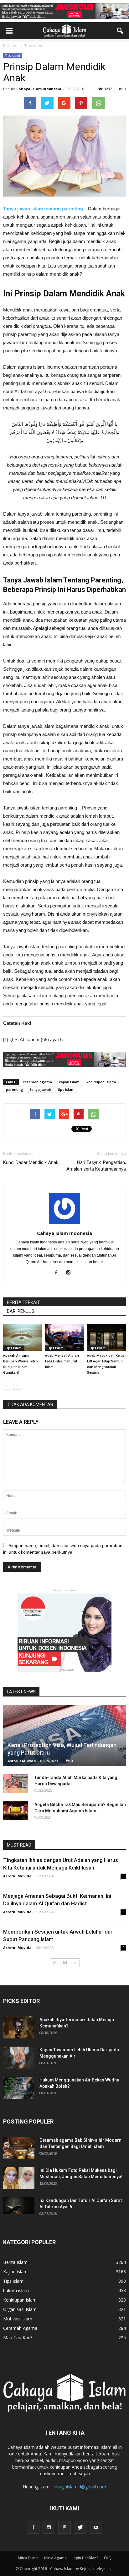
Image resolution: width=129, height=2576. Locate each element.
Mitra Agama (55, 2558)
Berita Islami (16, 2262)
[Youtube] (96, 2527)
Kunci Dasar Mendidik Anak (31, 1162)
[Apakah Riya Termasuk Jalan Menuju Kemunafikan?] (19, 2027)
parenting (15, 1089)
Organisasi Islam (20, 2309)
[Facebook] (58, 1273)
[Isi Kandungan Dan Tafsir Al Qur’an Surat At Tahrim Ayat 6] (19, 2205)
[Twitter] (80, 2527)
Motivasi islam (18, 2319)
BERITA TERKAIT (23, 1302)
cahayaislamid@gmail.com (79, 2487)
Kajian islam (15, 2272)
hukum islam (16, 2290)
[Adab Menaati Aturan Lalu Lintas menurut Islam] (64, 1337)
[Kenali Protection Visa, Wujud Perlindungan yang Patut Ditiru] (64, 1735)
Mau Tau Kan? (18, 2338)
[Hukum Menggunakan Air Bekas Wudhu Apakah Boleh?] (19, 2088)
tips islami (67, 1089)
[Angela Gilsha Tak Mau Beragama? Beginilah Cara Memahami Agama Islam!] (16, 1811)
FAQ (108, 2558)
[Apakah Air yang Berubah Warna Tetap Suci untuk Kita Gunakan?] (23, 1337)
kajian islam (69, 1082)
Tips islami (13, 56)
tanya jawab (41, 1089)
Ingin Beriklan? (85, 2558)
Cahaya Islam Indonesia (39, 89)
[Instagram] (71, 1273)
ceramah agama (37, 1082)
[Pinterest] (64, 2527)
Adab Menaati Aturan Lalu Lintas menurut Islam (62, 1361)
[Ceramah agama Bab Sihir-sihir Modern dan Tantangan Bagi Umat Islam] (19, 2148)
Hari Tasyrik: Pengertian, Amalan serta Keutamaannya (96, 1166)
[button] (120, 31)
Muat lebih (62, 1963)
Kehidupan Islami (20, 2300)
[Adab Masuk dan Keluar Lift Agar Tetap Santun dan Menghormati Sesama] (106, 1337)
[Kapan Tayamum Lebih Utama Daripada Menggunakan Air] (19, 2058)
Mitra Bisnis (28, 2558)
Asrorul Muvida (22, 1761)
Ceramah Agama (20, 2328)
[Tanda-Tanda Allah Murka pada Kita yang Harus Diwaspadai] (16, 1784)
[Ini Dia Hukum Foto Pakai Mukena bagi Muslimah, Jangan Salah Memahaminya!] (19, 2178)
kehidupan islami (101, 1082)
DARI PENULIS (21, 1311)
